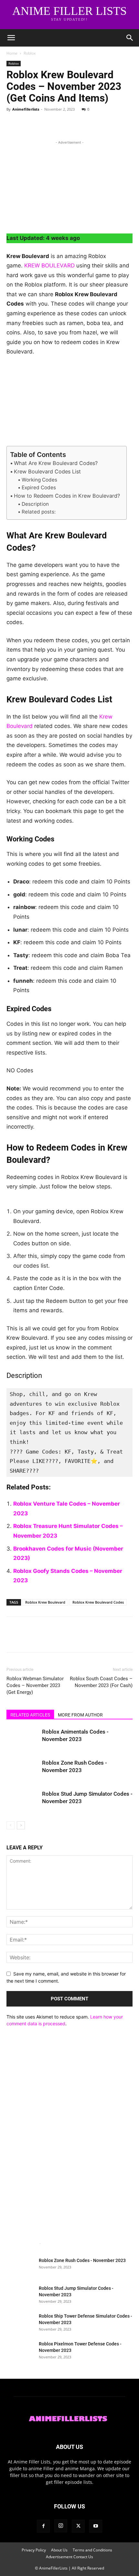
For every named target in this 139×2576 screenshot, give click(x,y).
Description (35, 504)
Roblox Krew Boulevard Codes (98, 1602)
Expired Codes (39, 487)
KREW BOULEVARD (49, 265)
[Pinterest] (43, 124)
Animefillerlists (26, 109)
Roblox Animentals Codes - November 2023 (67, 2235)
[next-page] (21, 1825)
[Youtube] (96, 2526)
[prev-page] (11, 1825)
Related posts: (39, 512)
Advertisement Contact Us (69, 2557)
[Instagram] (61, 2526)
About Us (59, 2550)
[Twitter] (28, 124)
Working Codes (39, 480)
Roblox (30, 53)
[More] (73, 124)
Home (12, 53)
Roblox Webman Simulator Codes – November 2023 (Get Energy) (35, 1685)
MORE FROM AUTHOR (80, 1715)
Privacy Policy (34, 2550)
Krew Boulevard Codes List (47, 471)
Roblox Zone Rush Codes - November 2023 (82, 2260)
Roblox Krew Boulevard (45, 1602)
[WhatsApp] (58, 124)
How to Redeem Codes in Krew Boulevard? (67, 496)
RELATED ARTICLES (30, 1715)
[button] (11, 38)
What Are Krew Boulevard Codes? (56, 463)
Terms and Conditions (92, 2550)
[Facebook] (13, 124)
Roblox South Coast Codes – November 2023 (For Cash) (101, 1682)
